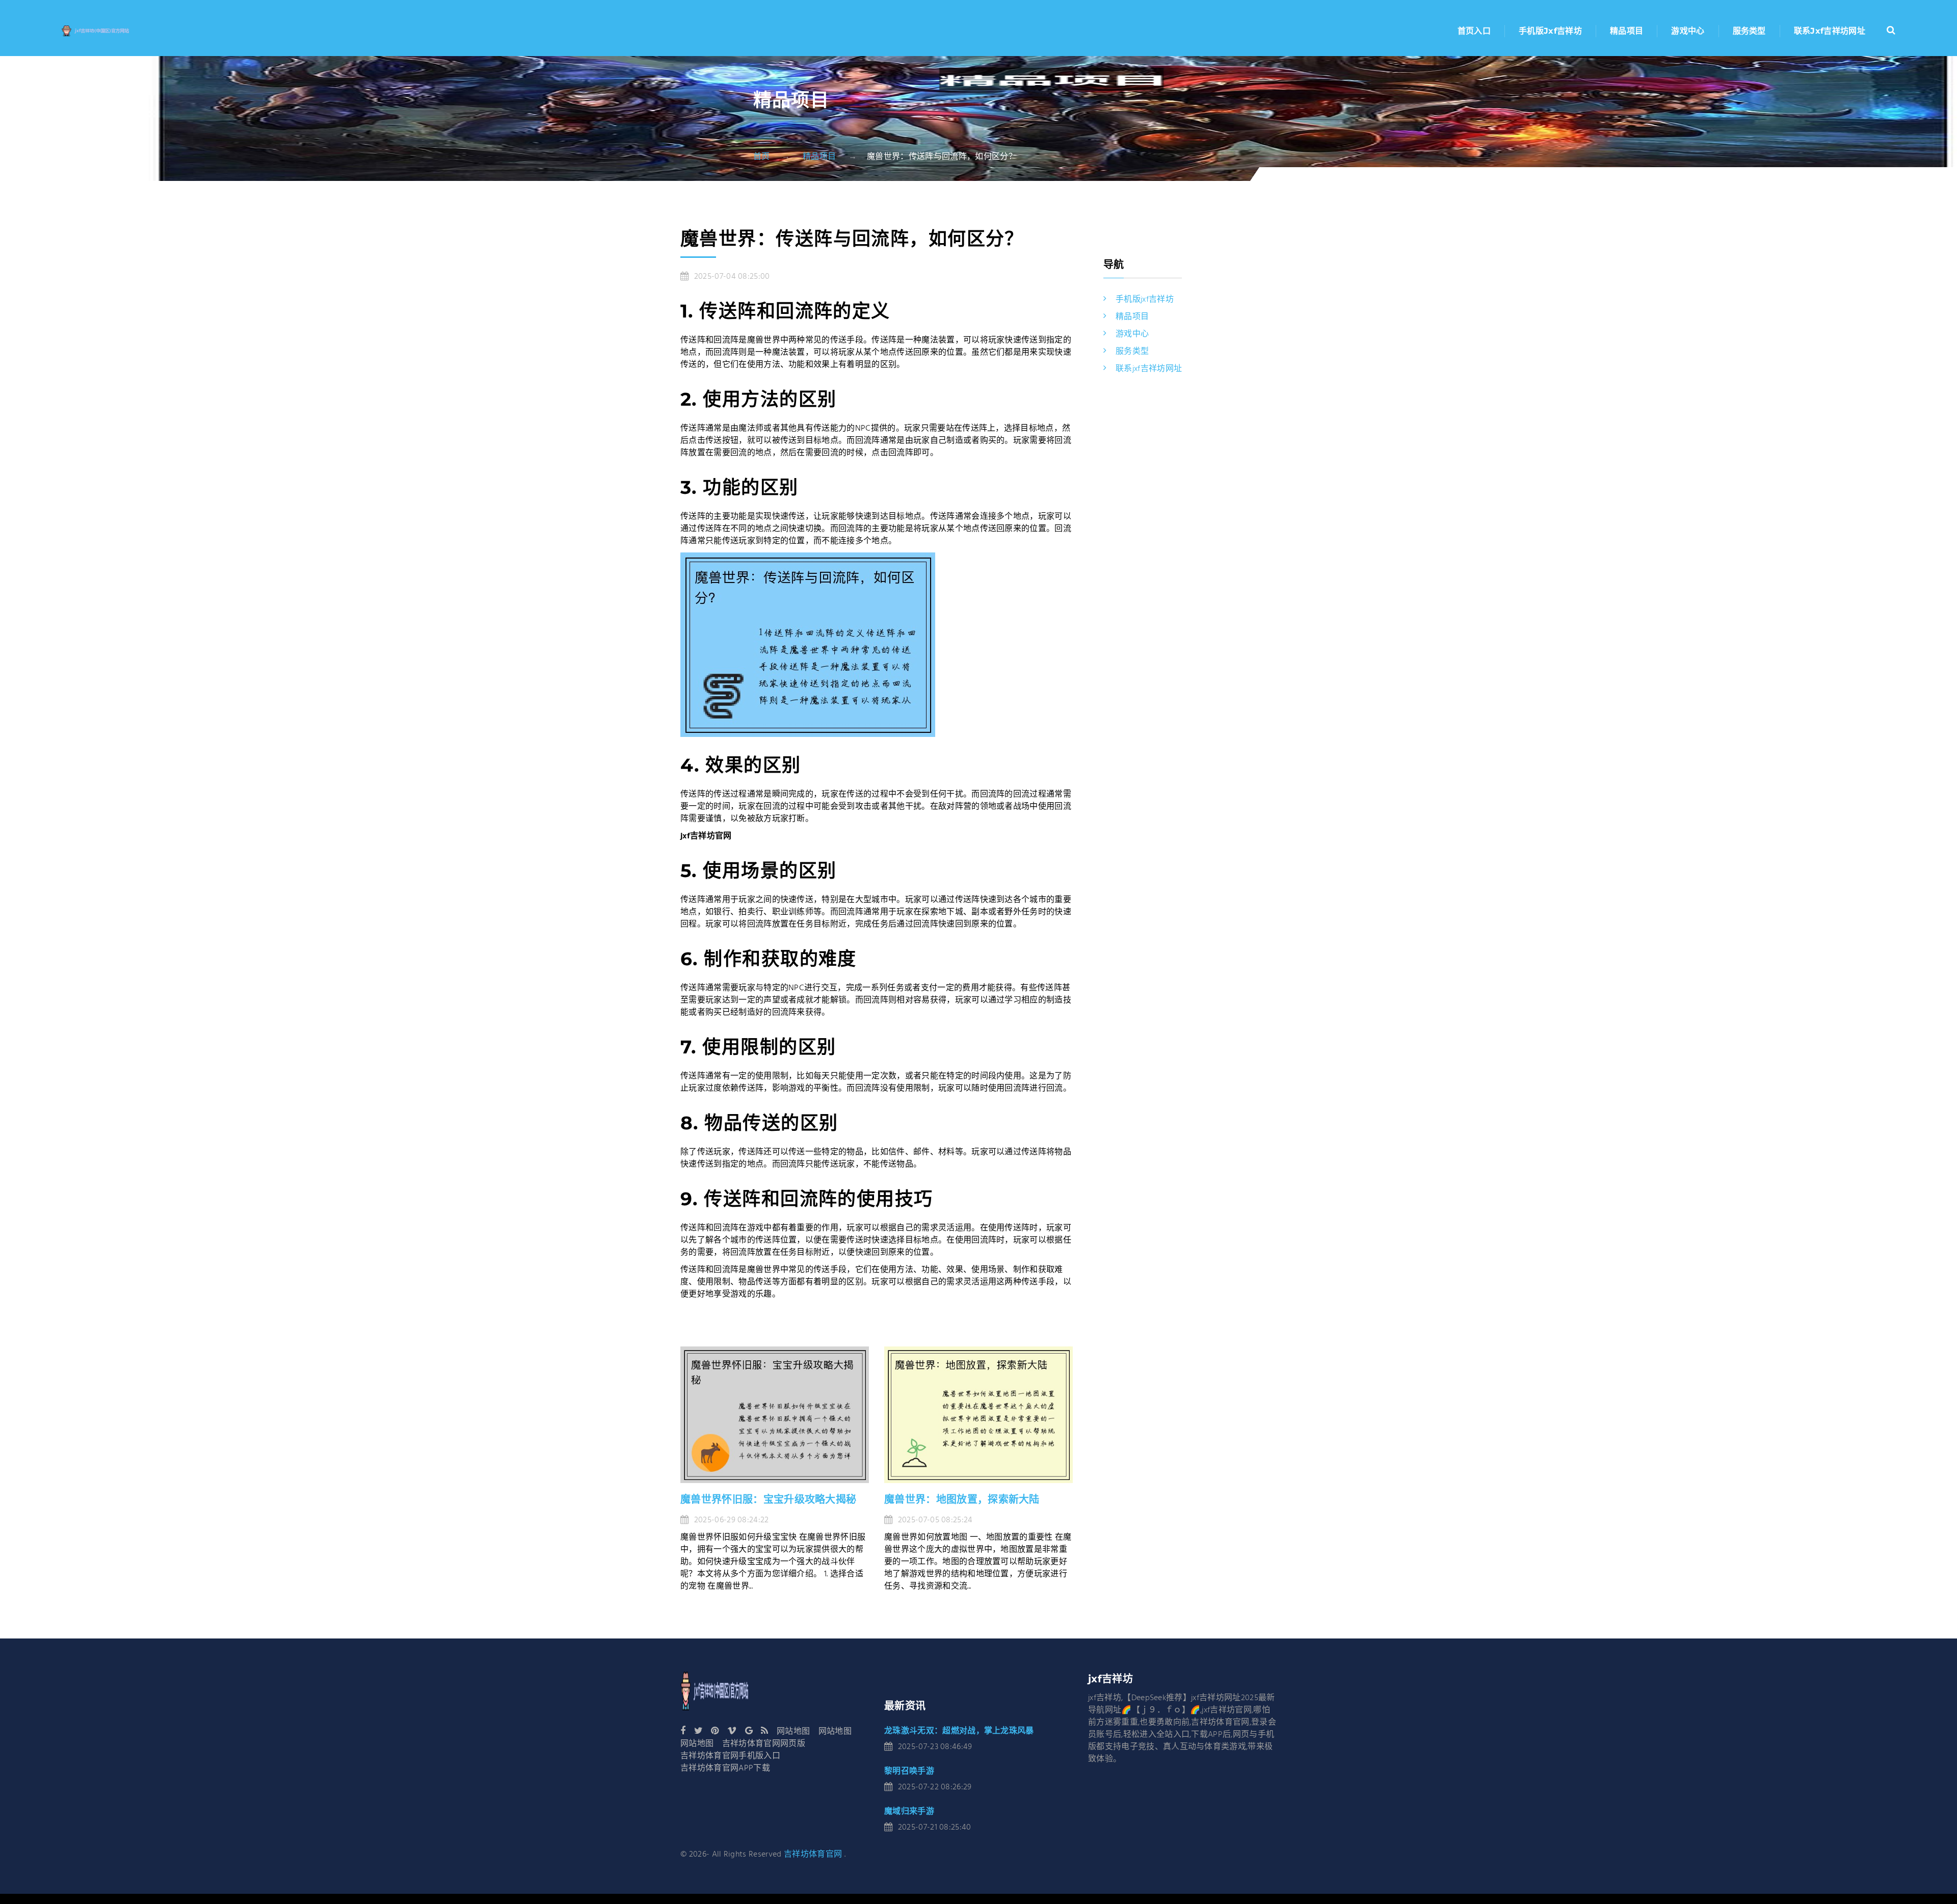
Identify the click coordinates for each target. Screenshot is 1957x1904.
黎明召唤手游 (909, 1771)
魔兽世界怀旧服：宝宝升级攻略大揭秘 (768, 1499)
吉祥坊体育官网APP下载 (725, 1768)
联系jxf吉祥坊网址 (1830, 31)
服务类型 (1749, 31)
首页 (762, 157)
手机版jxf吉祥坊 (1550, 31)
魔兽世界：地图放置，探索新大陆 (962, 1499)
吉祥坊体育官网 (813, 1855)
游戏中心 (1688, 31)
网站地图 (793, 1732)
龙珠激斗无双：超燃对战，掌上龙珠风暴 (959, 1730)
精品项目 (1627, 31)
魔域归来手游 (909, 1811)
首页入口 (1474, 31)
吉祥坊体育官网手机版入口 (730, 1756)
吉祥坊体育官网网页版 (764, 1744)
